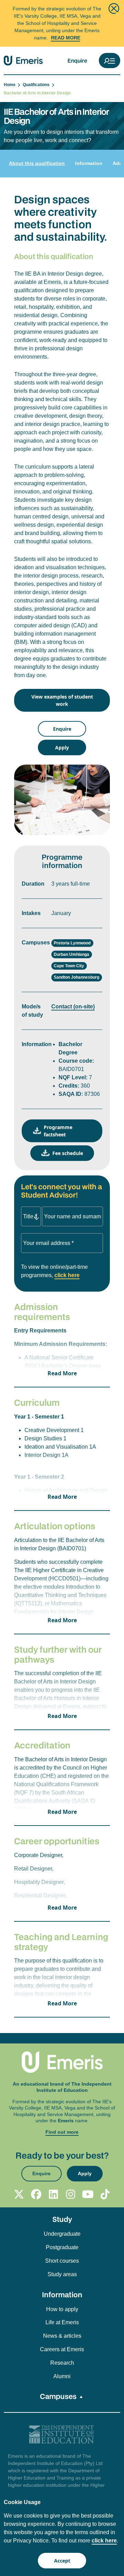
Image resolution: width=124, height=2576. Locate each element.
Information (89, 163)
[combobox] (31, 1216)
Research (62, 2363)
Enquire (77, 61)
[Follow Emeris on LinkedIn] (53, 2194)
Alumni (62, 2376)
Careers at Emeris (62, 2349)
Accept (62, 2561)
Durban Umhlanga (71, 954)
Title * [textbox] (30, 1216)
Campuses (58, 2396)
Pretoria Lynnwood (72, 943)
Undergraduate (62, 2234)
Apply (62, 747)
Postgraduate (62, 2247)
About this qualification (37, 163)
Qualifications (37, 85)
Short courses (62, 2261)
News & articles (62, 2336)
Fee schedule (68, 1153)
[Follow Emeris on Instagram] (71, 2194)
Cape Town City (69, 966)
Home (11, 85)
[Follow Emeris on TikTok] (105, 2194)
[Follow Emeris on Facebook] (36, 2194)
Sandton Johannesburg (76, 977)
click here (67, 1275)
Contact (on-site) (73, 1007)
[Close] (114, 8)
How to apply (62, 2309)
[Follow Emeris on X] (19, 2194)
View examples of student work (62, 700)
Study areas (62, 2274)
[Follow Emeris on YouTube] (88, 2194)
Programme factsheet (58, 1131)
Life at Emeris (62, 2322)
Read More (66, 38)
